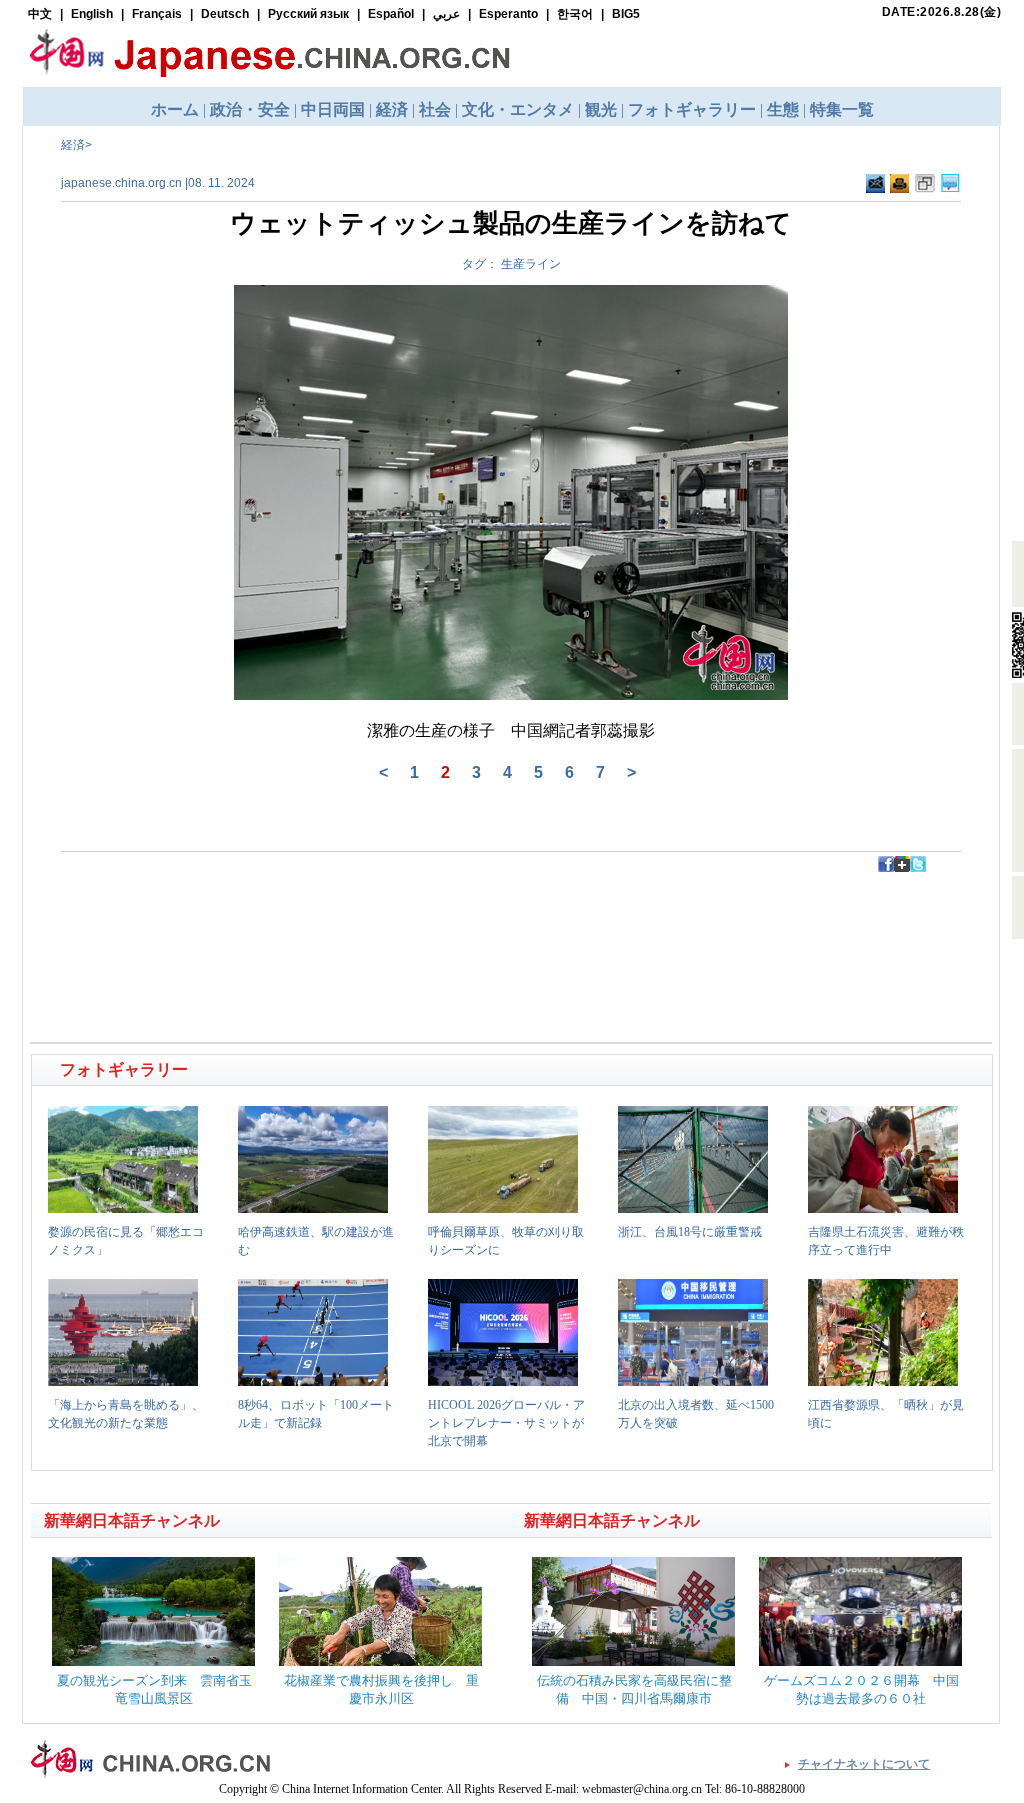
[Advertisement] (273, 917)
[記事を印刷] (899, 184)
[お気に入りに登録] (925, 184)
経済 (73, 145)
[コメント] (950, 184)
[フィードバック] (875, 184)
